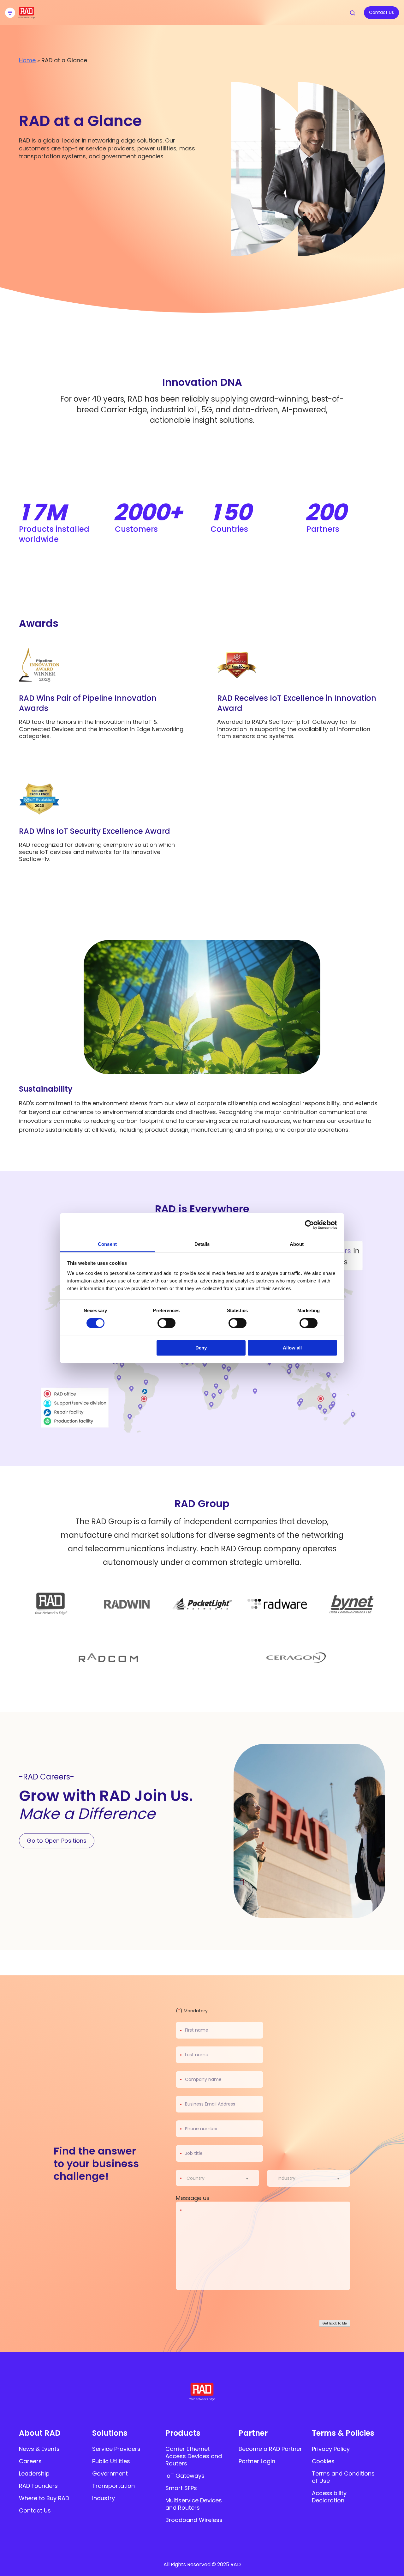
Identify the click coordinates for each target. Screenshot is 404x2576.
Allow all (292, 1348)
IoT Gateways (185, 2476)
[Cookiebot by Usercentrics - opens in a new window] (309, 1225)
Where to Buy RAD (44, 2498)
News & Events (39, 2449)
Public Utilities (111, 2461)
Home (27, 60)
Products (183, 2433)
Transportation (113, 2486)
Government (110, 2473)
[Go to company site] (52, 1604)
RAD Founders (38, 2486)
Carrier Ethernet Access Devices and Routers (194, 2456)
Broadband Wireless (194, 2520)
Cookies (323, 2461)
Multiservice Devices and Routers (194, 2504)
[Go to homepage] (27, 17)
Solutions (110, 2433)
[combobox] (221, 2178)
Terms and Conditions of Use (343, 2477)
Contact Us (35, 2510)
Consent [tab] (107, 1244)
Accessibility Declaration (329, 2497)
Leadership (34, 2473)
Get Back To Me (335, 2323)
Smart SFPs (181, 2488)
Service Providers (116, 2449)
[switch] (166, 1323)
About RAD (40, 2433)
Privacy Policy (331, 2449)
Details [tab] (202, 1244)
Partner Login (257, 2461)
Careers (30, 2461)
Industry (104, 2498)
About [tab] (297, 1244)
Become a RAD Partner (270, 2449)
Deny (201, 1348)
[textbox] (197, 2178)
